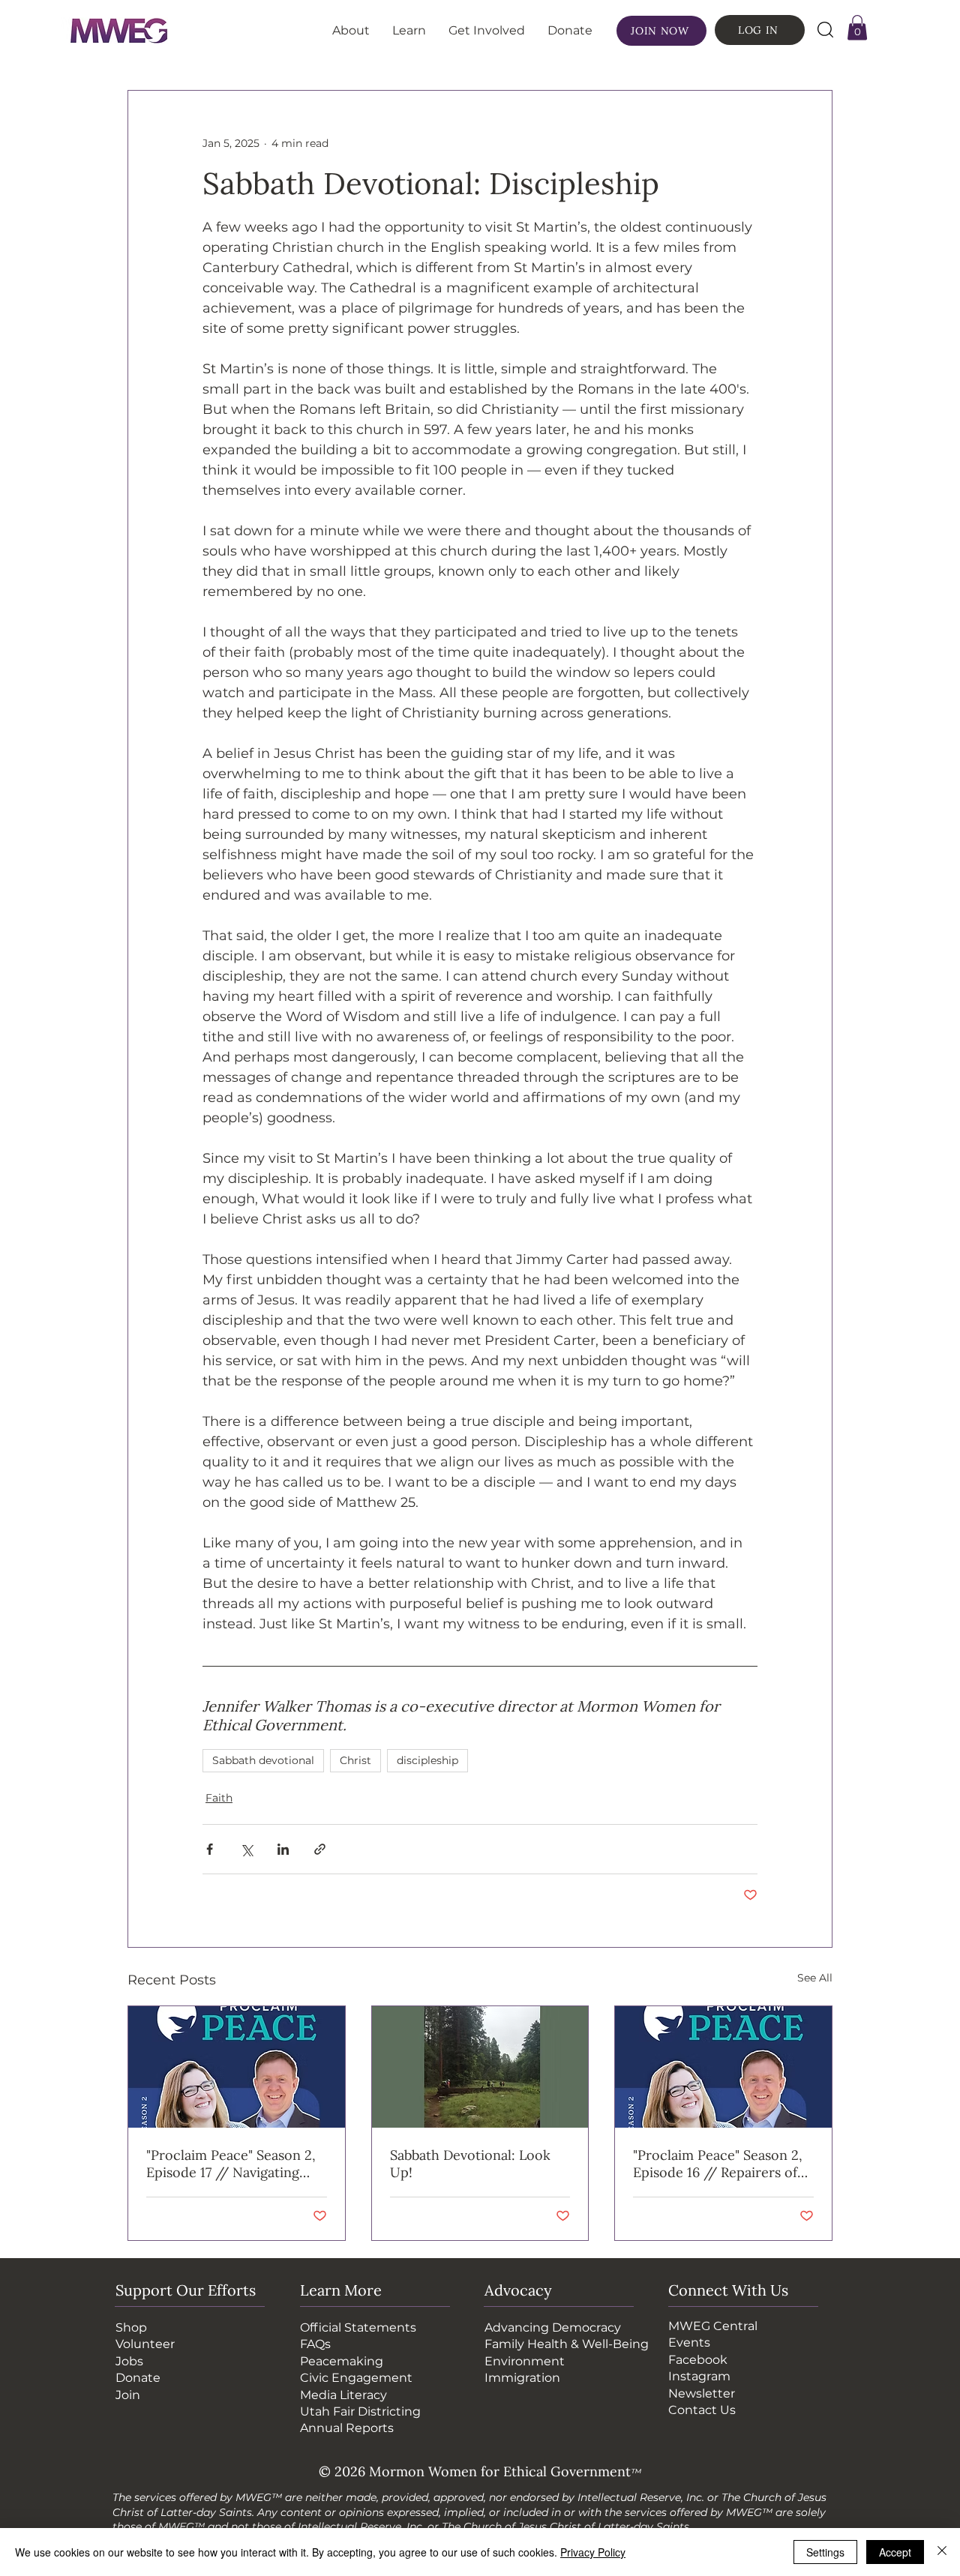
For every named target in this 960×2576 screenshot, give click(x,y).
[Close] (942, 2552)
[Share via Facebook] (210, 1849)
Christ (355, 1760)
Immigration (522, 2378)
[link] (857, 27)
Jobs (129, 2361)
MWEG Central (713, 2326)
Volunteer (145, 2344)
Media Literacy (343, 2395)
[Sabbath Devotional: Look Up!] (480, 2067)
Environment (525, 2361)
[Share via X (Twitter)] (246, 1849)
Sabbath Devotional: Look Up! (470, 2164)
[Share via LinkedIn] (283, 1849)
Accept (895, 2552)
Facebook (698, 2360)
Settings (825, 2552)
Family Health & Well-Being (567, 2344)
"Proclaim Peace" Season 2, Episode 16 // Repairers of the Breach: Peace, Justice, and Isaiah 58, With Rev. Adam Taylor (718, 2164)
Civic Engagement (356, 2378)
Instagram (699, 2376)
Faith (219, 1798)
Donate (138, 2378)
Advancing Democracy (553, 2327)
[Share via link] (320, 1849)
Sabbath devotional (263, 1760)
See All (815, 1978)
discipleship (427, 1760)
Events (689, 2342)
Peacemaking (342, 2361)
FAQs (315, 2344)
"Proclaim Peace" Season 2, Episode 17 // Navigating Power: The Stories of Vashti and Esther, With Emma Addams (236, 2164)
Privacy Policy (593, 2552)
